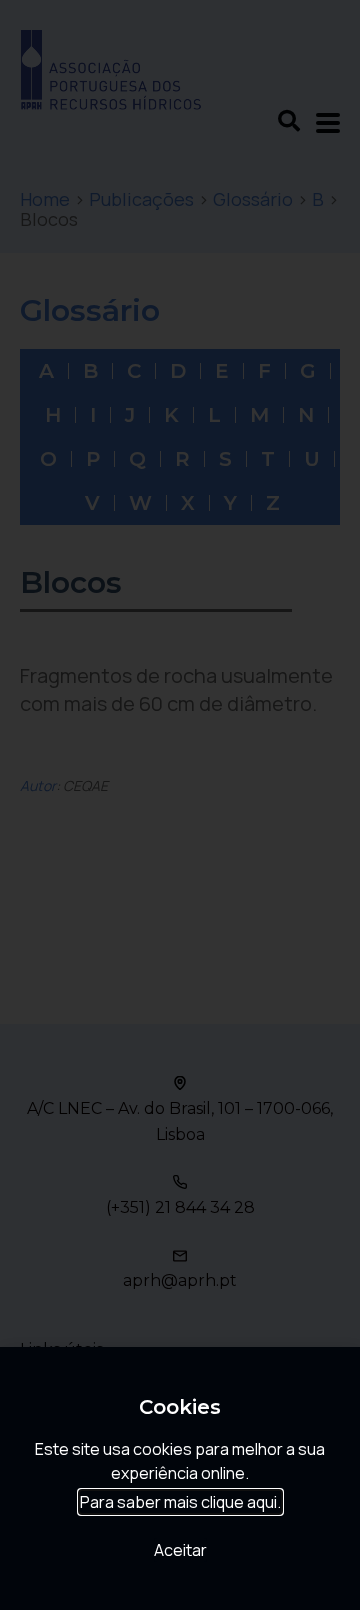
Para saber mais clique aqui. (180, 1502)
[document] (180, 805)
